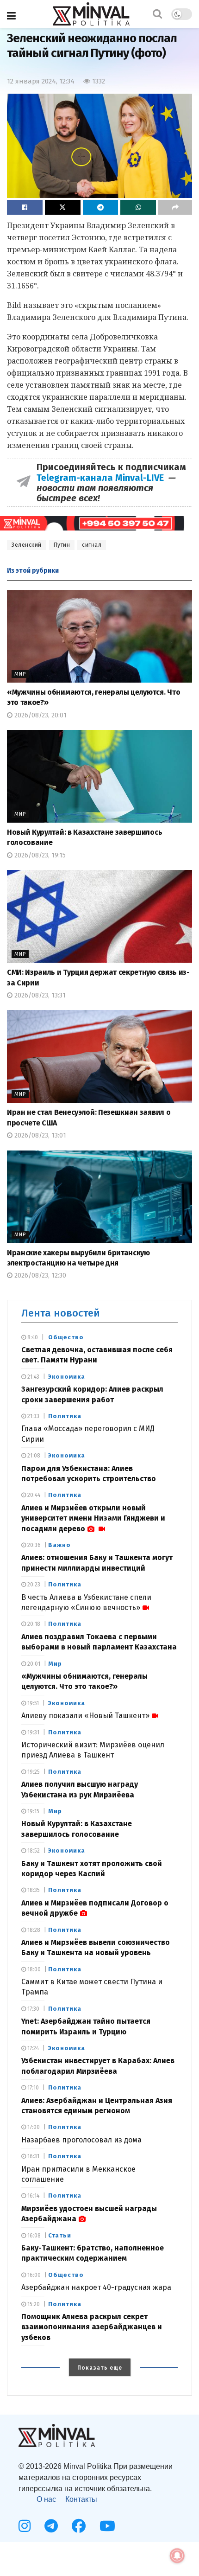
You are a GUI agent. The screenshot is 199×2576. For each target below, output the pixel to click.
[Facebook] (79, 2526)
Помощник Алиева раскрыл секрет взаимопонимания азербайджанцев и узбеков (92, 2327)
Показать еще (100, 2368)
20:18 (33, 1624)
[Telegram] (51, 2526)
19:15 (33, 1811)
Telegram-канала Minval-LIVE (103, 478)
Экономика (67, 1377)
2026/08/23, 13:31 (39, 995)
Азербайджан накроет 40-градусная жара (96, 2287)
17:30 (33, 2009)
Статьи (60, 2235)
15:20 (33, 2304)
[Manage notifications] (177, 2556)
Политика (65, 1416)
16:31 (33, 2156)
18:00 (33, 1969)
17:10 (32, 2088)
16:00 (33, 2275)
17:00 (33, 2127)
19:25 (33, 1772)
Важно (59, 1545)
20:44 (33, 1495)
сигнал (92, 545)
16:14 (33, 2196)
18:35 (33, 1890)
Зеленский (27, 545)
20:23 (33, 1585)
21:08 (33, 1456)
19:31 (33, 1732)
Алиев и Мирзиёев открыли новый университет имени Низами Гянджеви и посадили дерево (93, 1518)
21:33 (33, 1416)
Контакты (81, 2499)
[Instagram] (25, 2526)
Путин (62, 545)
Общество (66, 1337)
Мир (20, 674)
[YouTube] (107, 2526)
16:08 (33, 2236)
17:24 (32, 2048)
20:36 (33, 1545)
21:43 (33, 1377)
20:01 (33, 1664)
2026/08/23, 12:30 (39, 1275)
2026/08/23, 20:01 (40, 715)
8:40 (32, 1337)
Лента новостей (61, 1313)
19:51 (32, 1703)
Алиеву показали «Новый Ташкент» (85, 1716)
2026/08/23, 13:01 (39, 1135)
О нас (46, 2499)
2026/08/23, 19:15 (39, 855)
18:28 (33, 1930)
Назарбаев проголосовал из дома (81, 2140)
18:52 (33, 1851)
